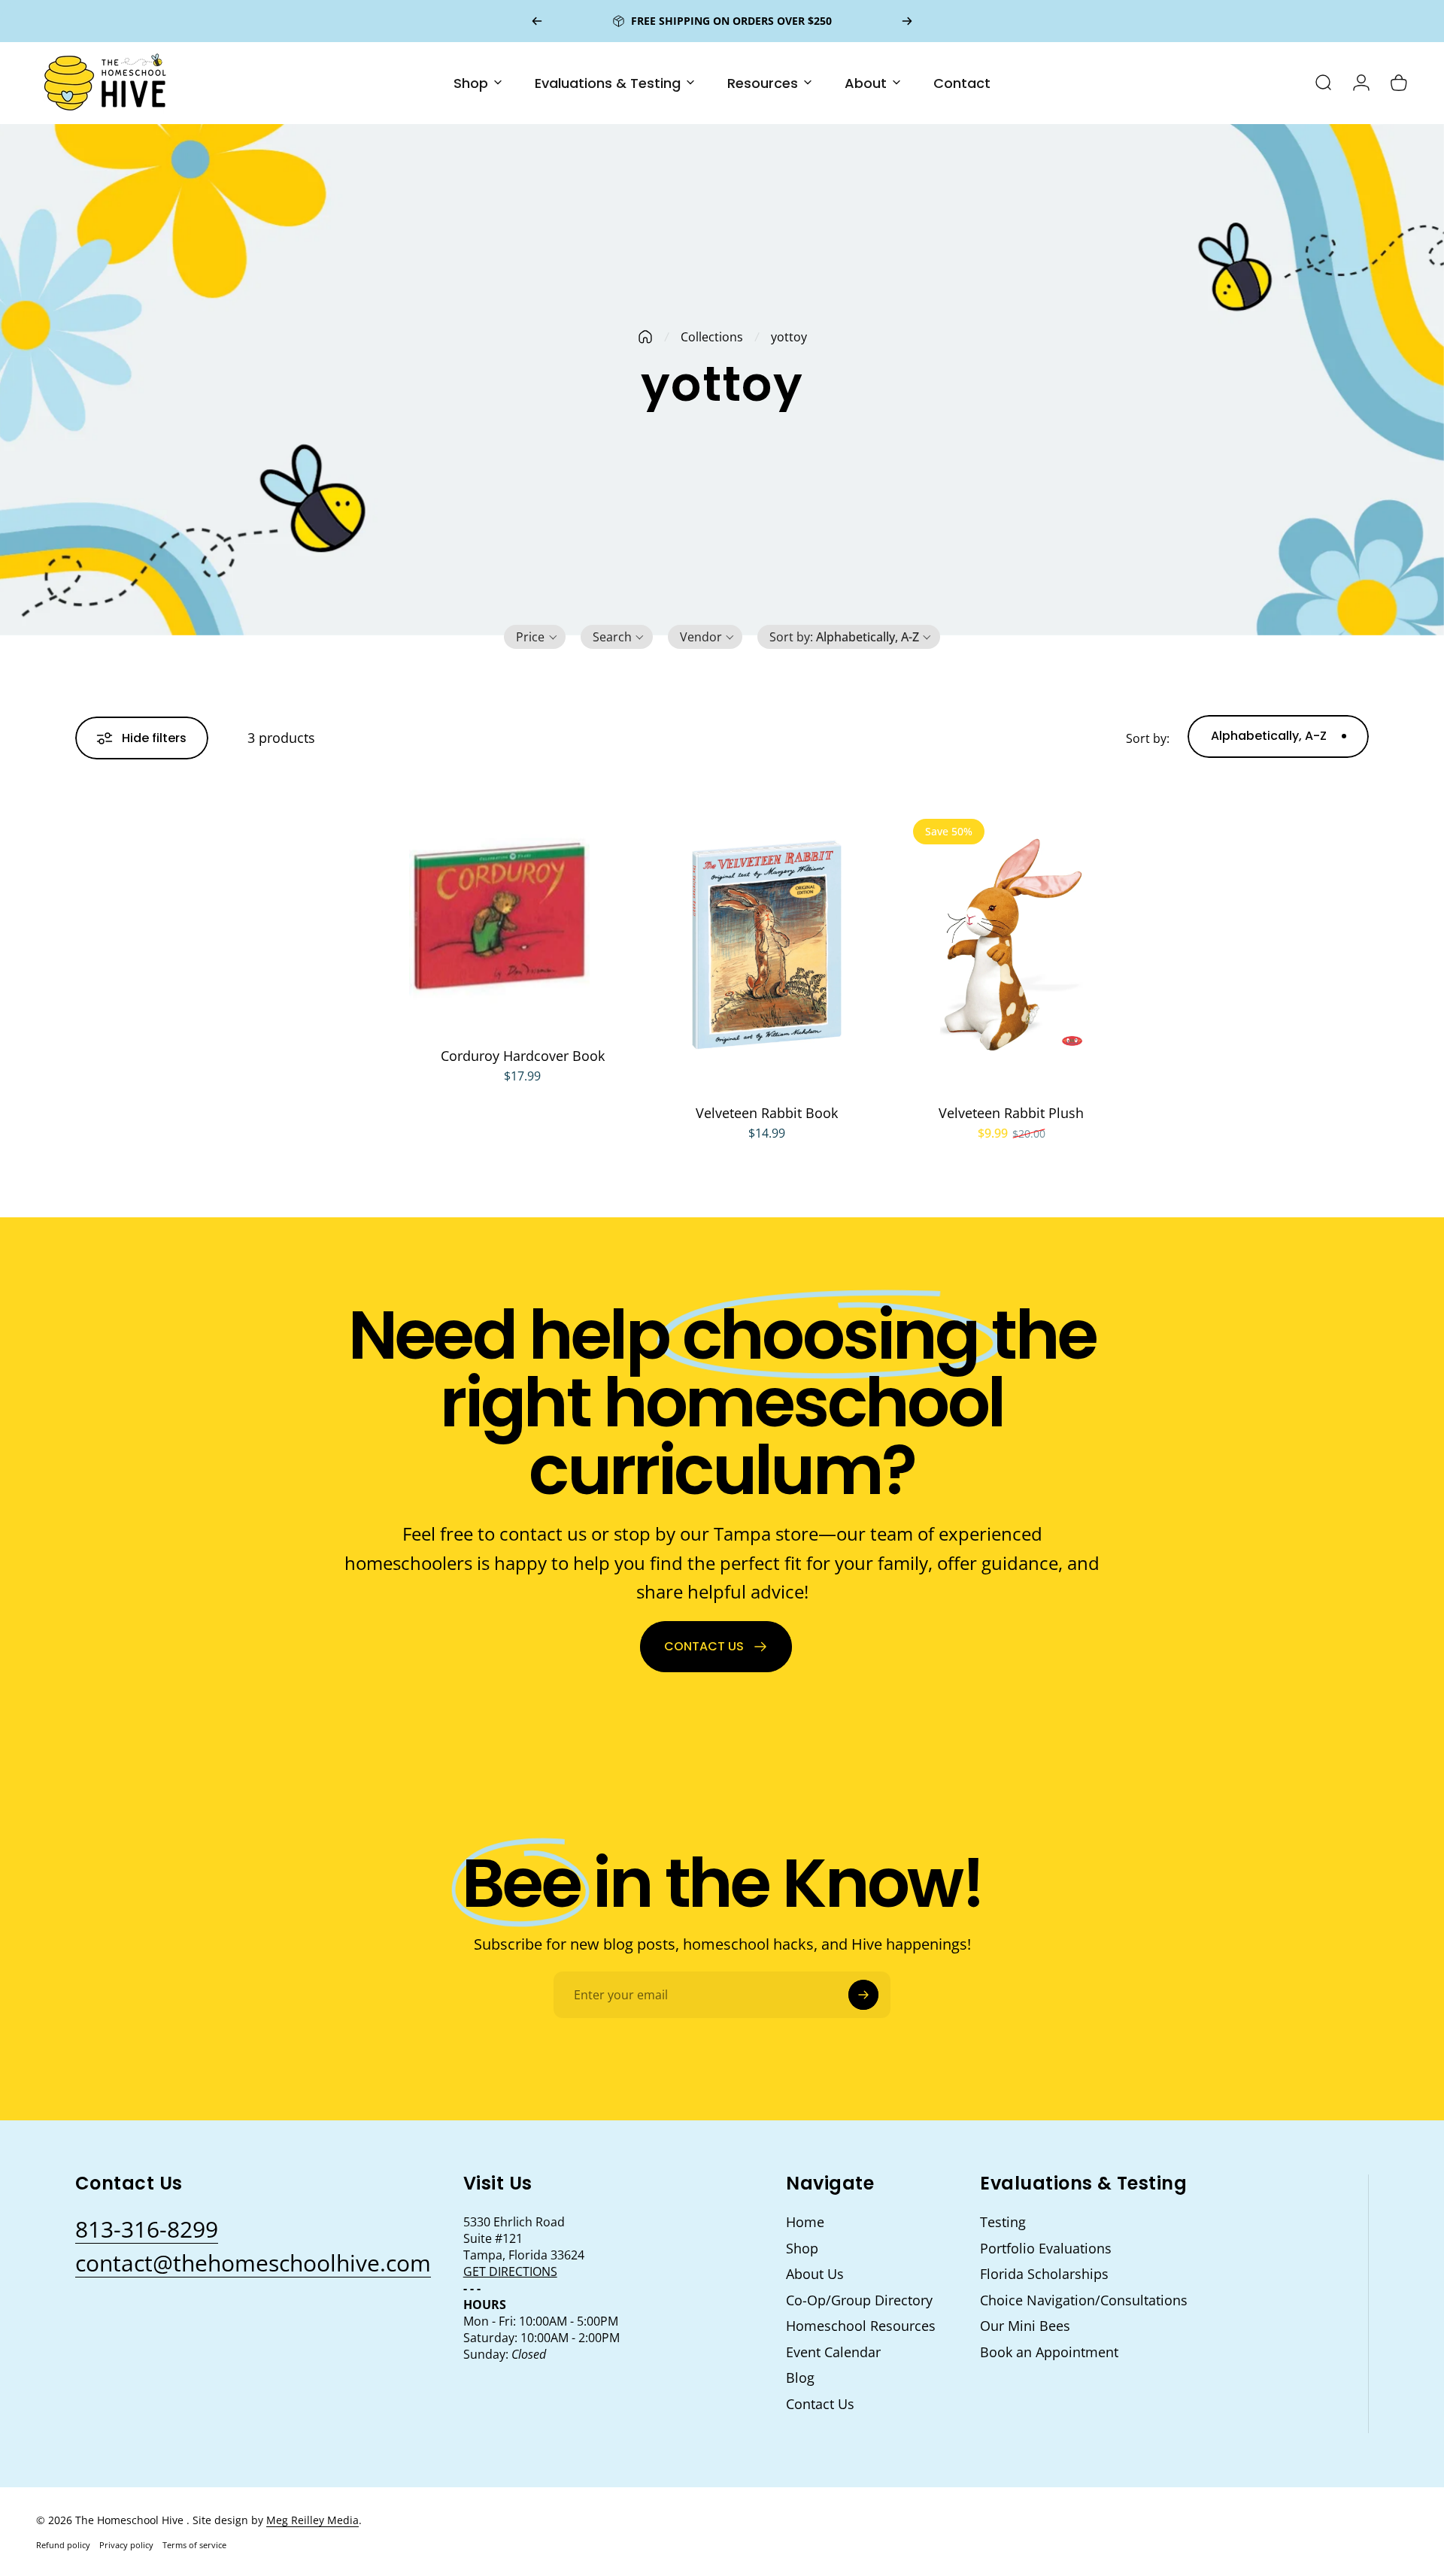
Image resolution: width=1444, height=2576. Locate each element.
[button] (535, 637)
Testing (1003, 2222)
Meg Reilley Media (312, 2520)
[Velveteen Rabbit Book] (767, 945)
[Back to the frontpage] (645, 337)
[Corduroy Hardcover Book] (522, 917)
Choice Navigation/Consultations (1084, 2300)
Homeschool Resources (861, 2326)
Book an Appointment (1049, 2352)
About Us (815, 2274)
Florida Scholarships (1044, 2274)
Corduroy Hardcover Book (523, 1056)
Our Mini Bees (1025, 2326)
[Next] (907, 21)
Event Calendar (833, 2352)
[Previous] (537, 21)
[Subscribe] (863, 1995)
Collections (712, 337)
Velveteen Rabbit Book (767, 1113)
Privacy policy (126, 2545)
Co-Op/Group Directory (859, 2300)
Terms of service (194, 2545)
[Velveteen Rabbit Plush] (1011, 945)
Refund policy (63, 2545)
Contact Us (820, 2404)
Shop (802, 2249)
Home (805, 2222)
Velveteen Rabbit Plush (1011, 1113)
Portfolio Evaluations (1046, 2249)
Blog (800, 2378)
